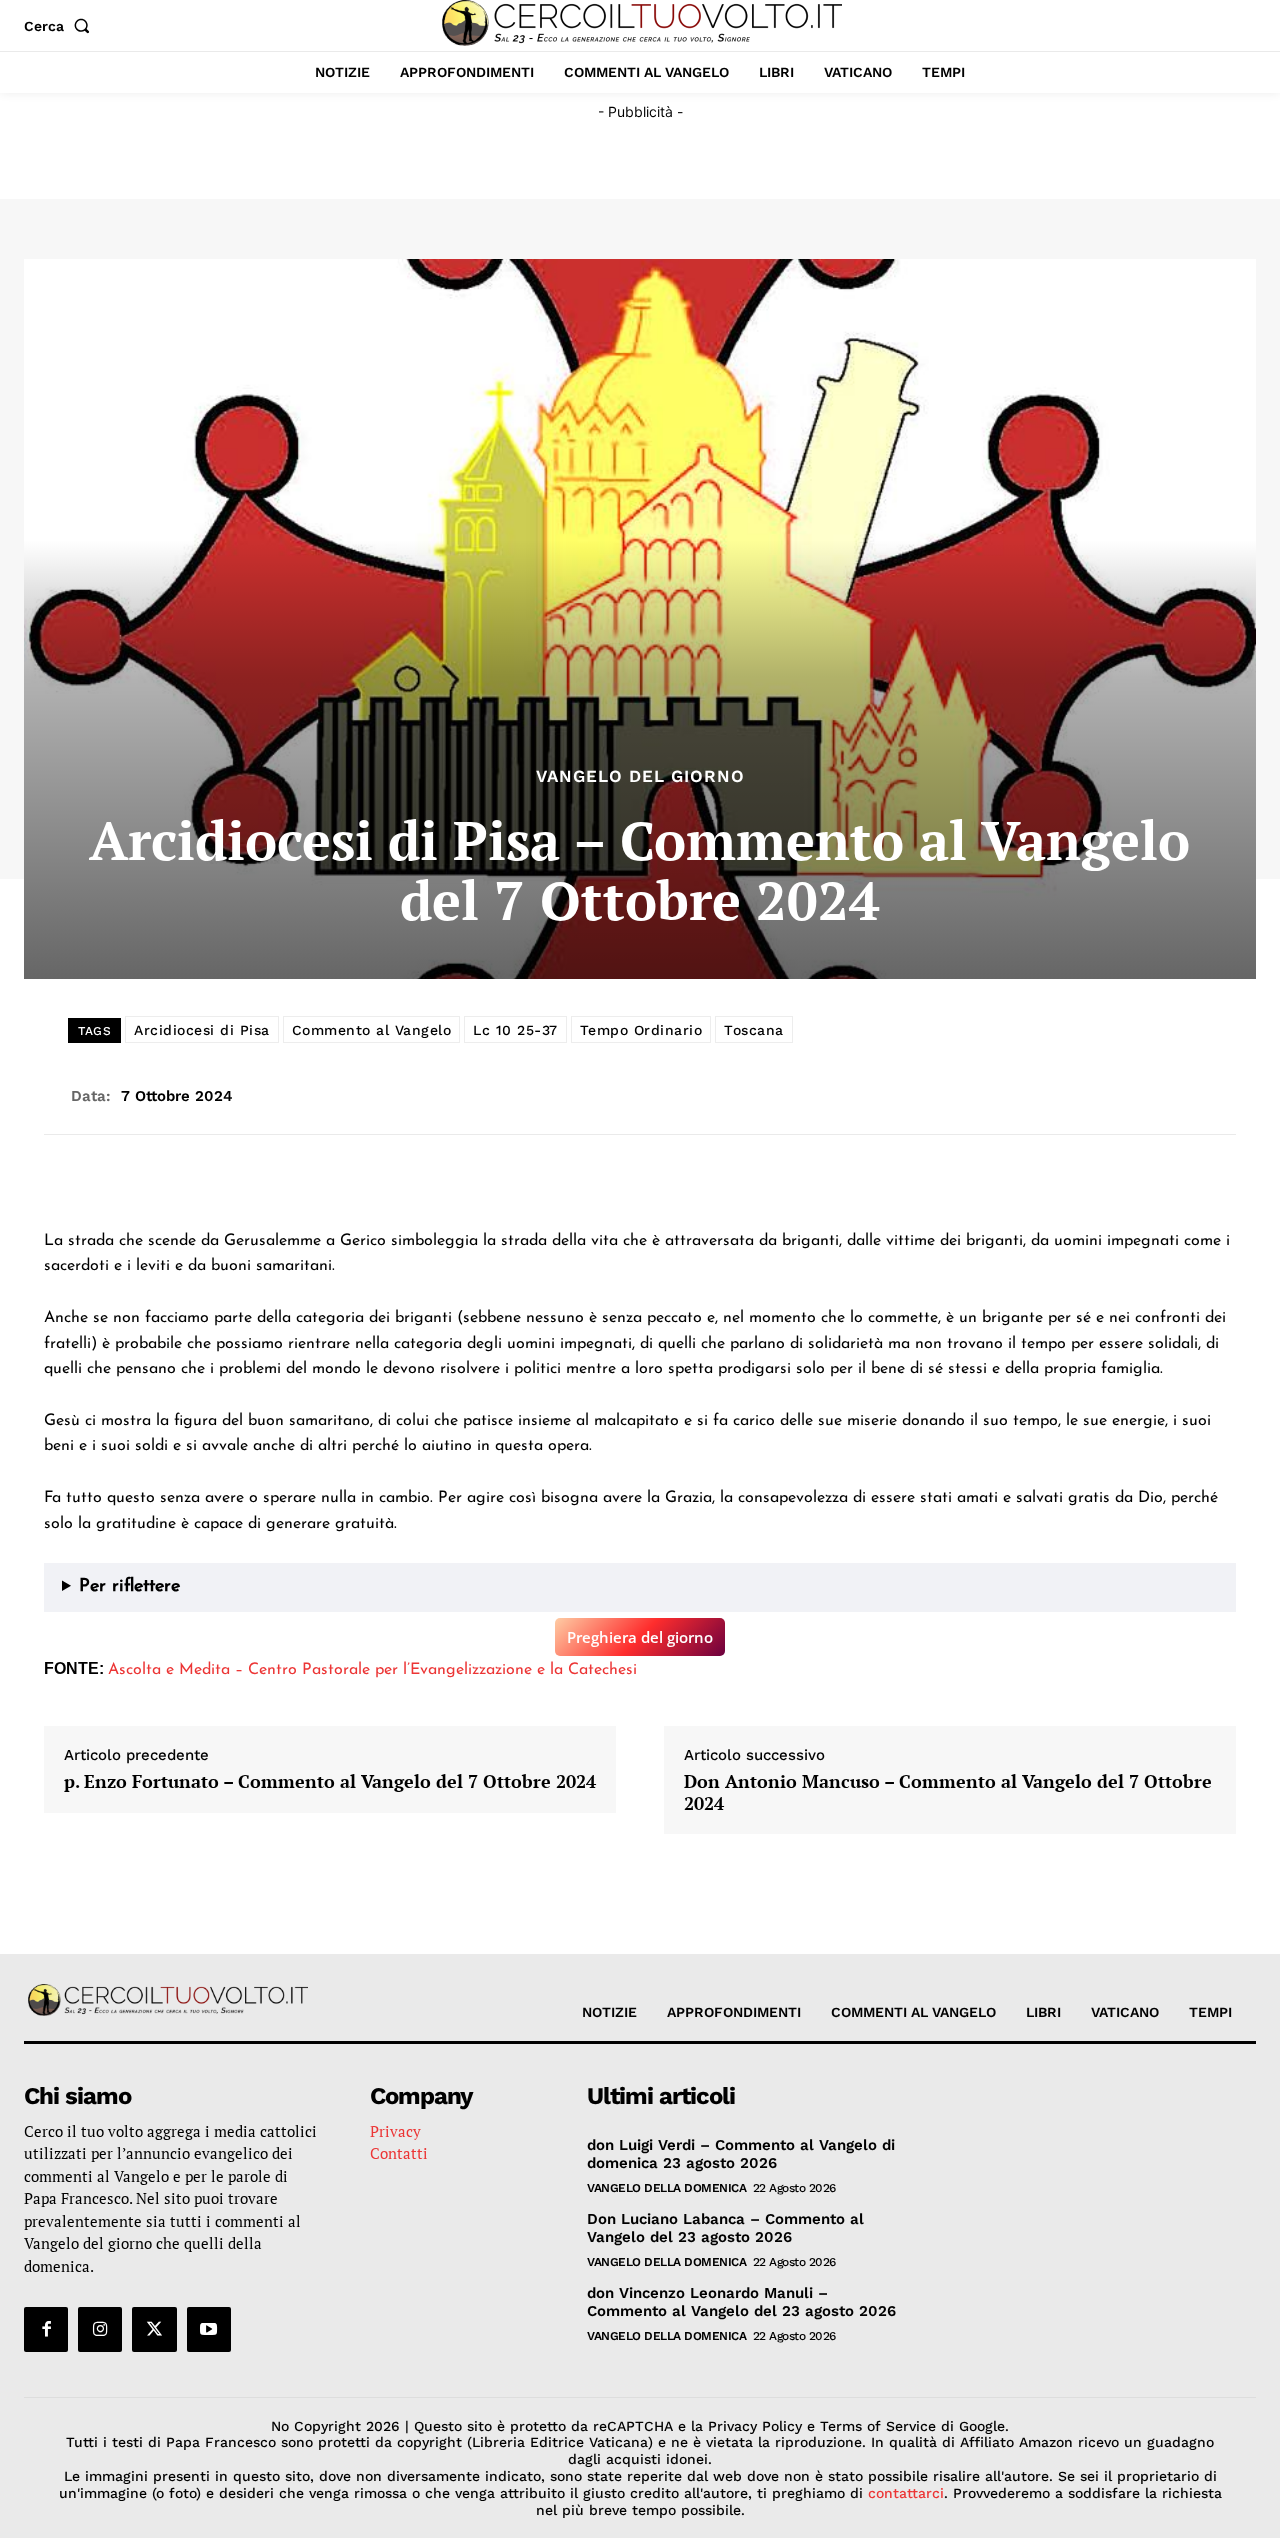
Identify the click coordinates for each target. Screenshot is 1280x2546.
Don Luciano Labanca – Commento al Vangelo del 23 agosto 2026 (725, 2228)
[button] (61, 26)
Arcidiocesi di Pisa (202, 1030)
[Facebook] (46, 2329)
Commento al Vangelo (372, 1030)
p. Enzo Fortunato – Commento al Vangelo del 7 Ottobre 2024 (330, 1782)
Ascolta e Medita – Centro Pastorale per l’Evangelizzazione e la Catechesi (372, 1670)
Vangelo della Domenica (666, 2188)
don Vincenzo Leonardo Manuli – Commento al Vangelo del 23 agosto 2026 (741, 2302)
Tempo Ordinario (641, 1030)
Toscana (754, 1030)
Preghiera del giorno (640, 1637)
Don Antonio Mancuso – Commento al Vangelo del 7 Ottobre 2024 (948, 1792)
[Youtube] (209, 2329)
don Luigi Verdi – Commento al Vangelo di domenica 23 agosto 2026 (741, 2154)
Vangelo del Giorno (640, 776)
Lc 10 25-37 (515, 1030)
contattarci (906, 2493)
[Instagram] (100, 2329)
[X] (154, 2329)
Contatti (399, 2153)
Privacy (395, 2131)
